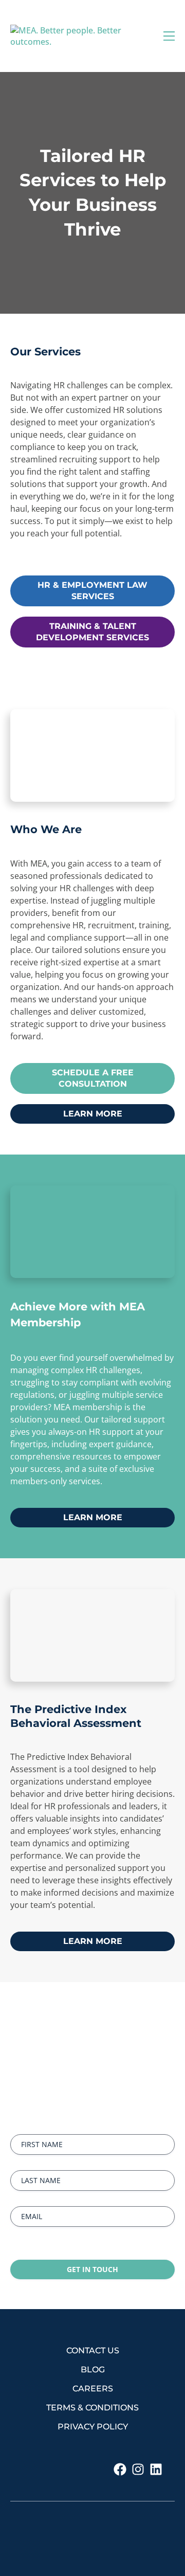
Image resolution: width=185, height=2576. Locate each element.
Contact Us (93, 2350)
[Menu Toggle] (169, 36)
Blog (93, 2370)
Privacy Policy (93, 2427)
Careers (93, 2389)
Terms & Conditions (92, 2408)
